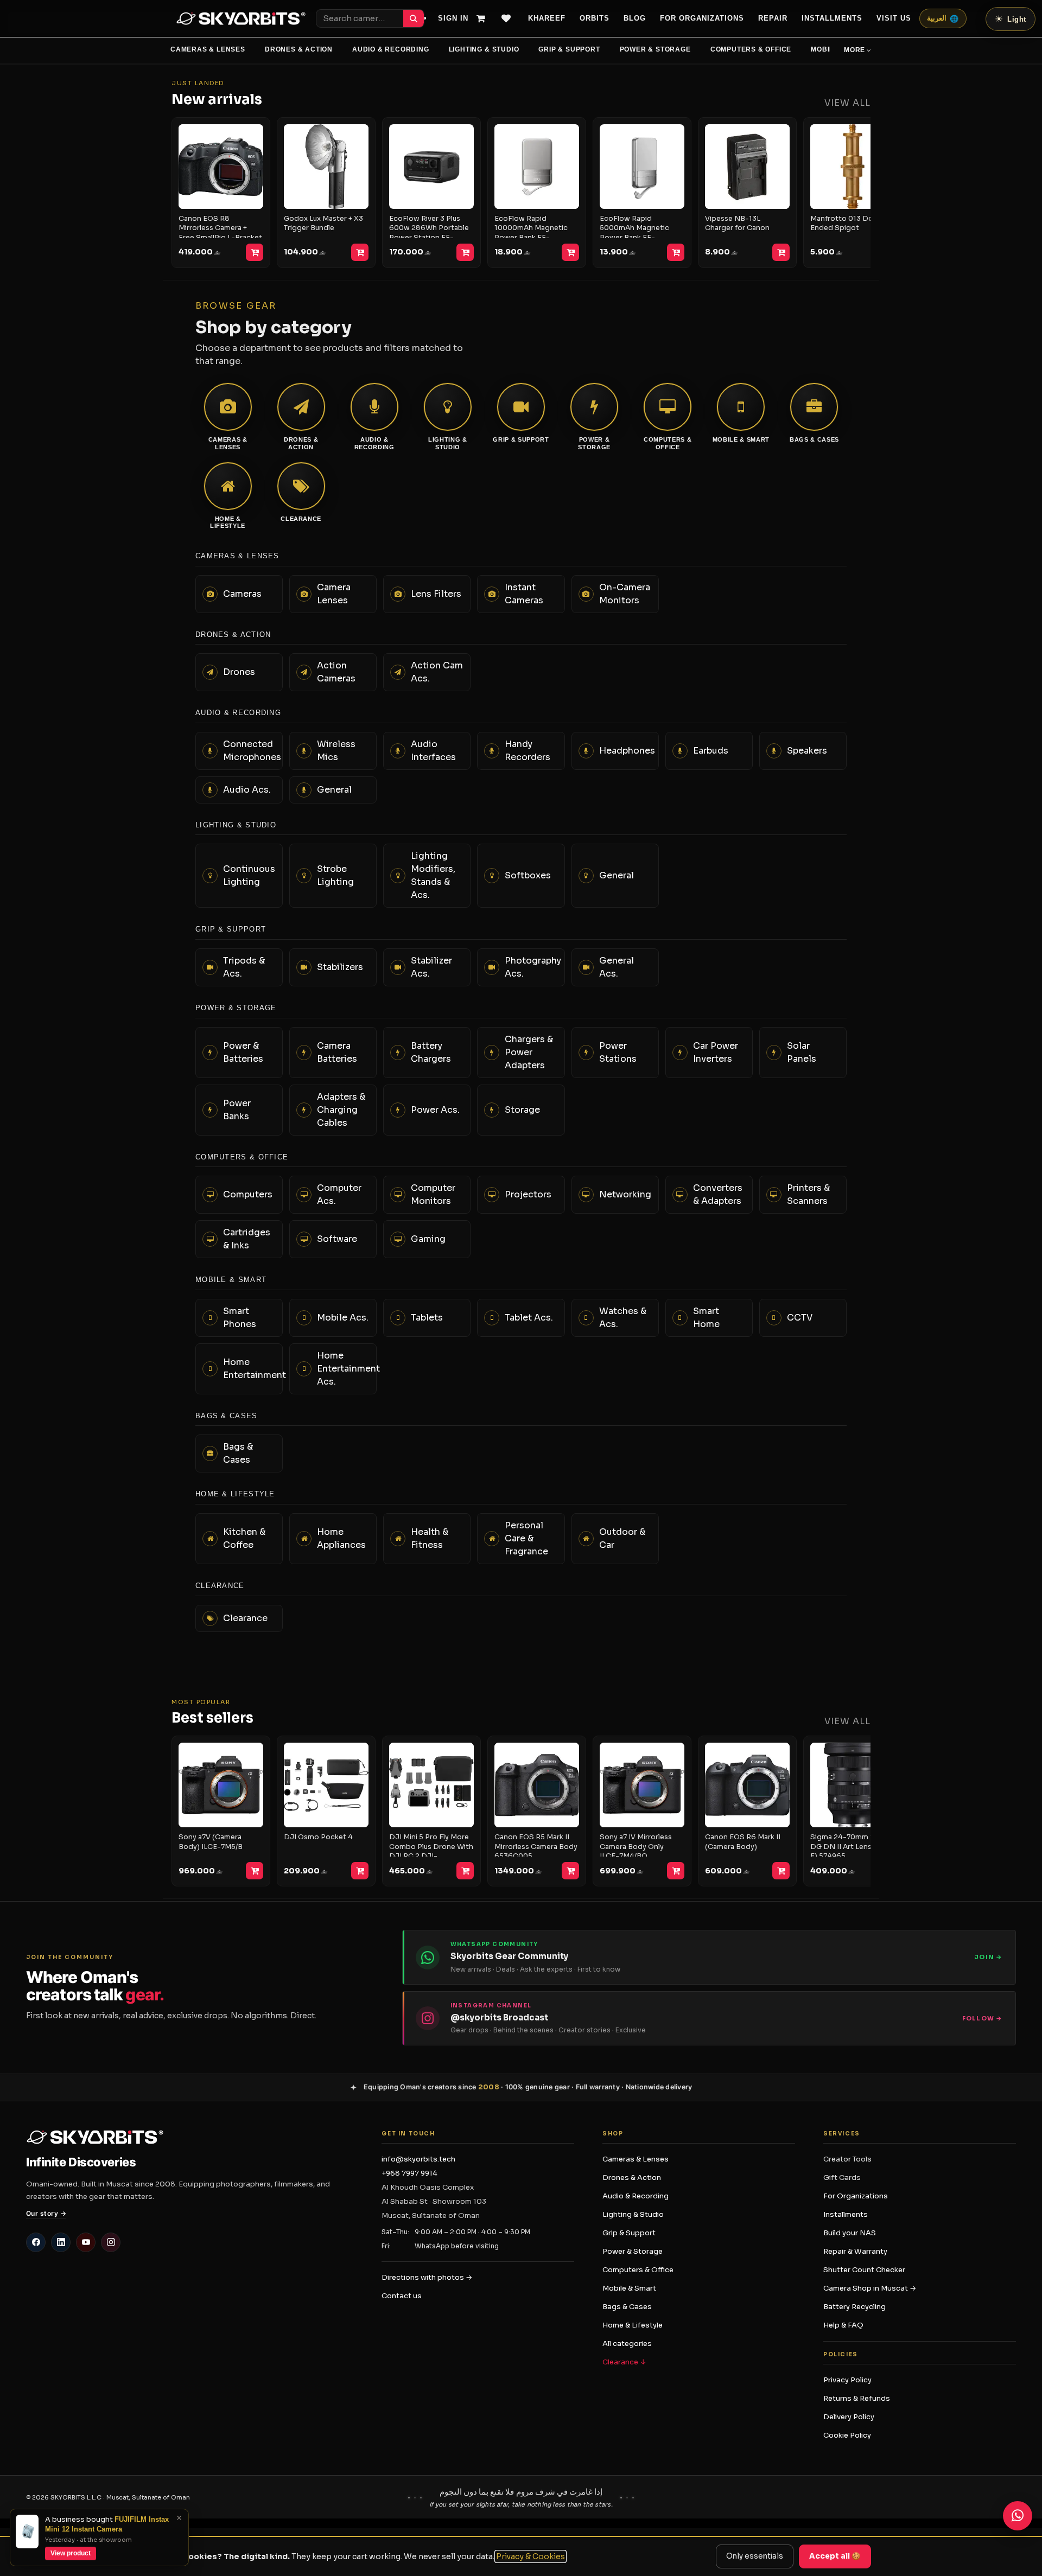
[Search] (414, 18)
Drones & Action (299, 49)
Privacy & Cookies (530, 2556)
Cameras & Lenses (208, 49)
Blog (635, 18)
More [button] (854, 50)
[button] (755, 2556)
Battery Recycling (854, 2307)
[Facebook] (36, 2242)
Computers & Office (751, 49)
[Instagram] (111, 2242)
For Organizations (702, 18)
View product (71, 2553)
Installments (846, 2214)
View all (847, 103)
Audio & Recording (391, 49)
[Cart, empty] (486, 18)
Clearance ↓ (624, 2362)
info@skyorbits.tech (418, 2159)
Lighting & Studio (484, 49)
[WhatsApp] (1018, 2516)
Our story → (46, 2213)
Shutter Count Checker (864, 2270)
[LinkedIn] (61, 2242)
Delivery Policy (849, 2417)
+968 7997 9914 (409, 2173)
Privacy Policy (847, 2380)
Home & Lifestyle (633, 2325)
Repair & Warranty (855, 2251)
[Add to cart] (255, 252)
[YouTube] (86, 2242)
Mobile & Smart (629, 2288)
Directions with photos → (427, 2277)
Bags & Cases (627, 2307)
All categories (627, 2344)
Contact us (402, 2296)
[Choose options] (360, 252)
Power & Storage (655, 49)
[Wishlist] (511, 18)
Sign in (453, 18)
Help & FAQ (843, 2325)
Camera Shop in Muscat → (870, 2288)
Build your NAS (850, 2233)
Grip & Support (569, 49)
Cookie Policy (847, 2435)
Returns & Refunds (857, 2398)
